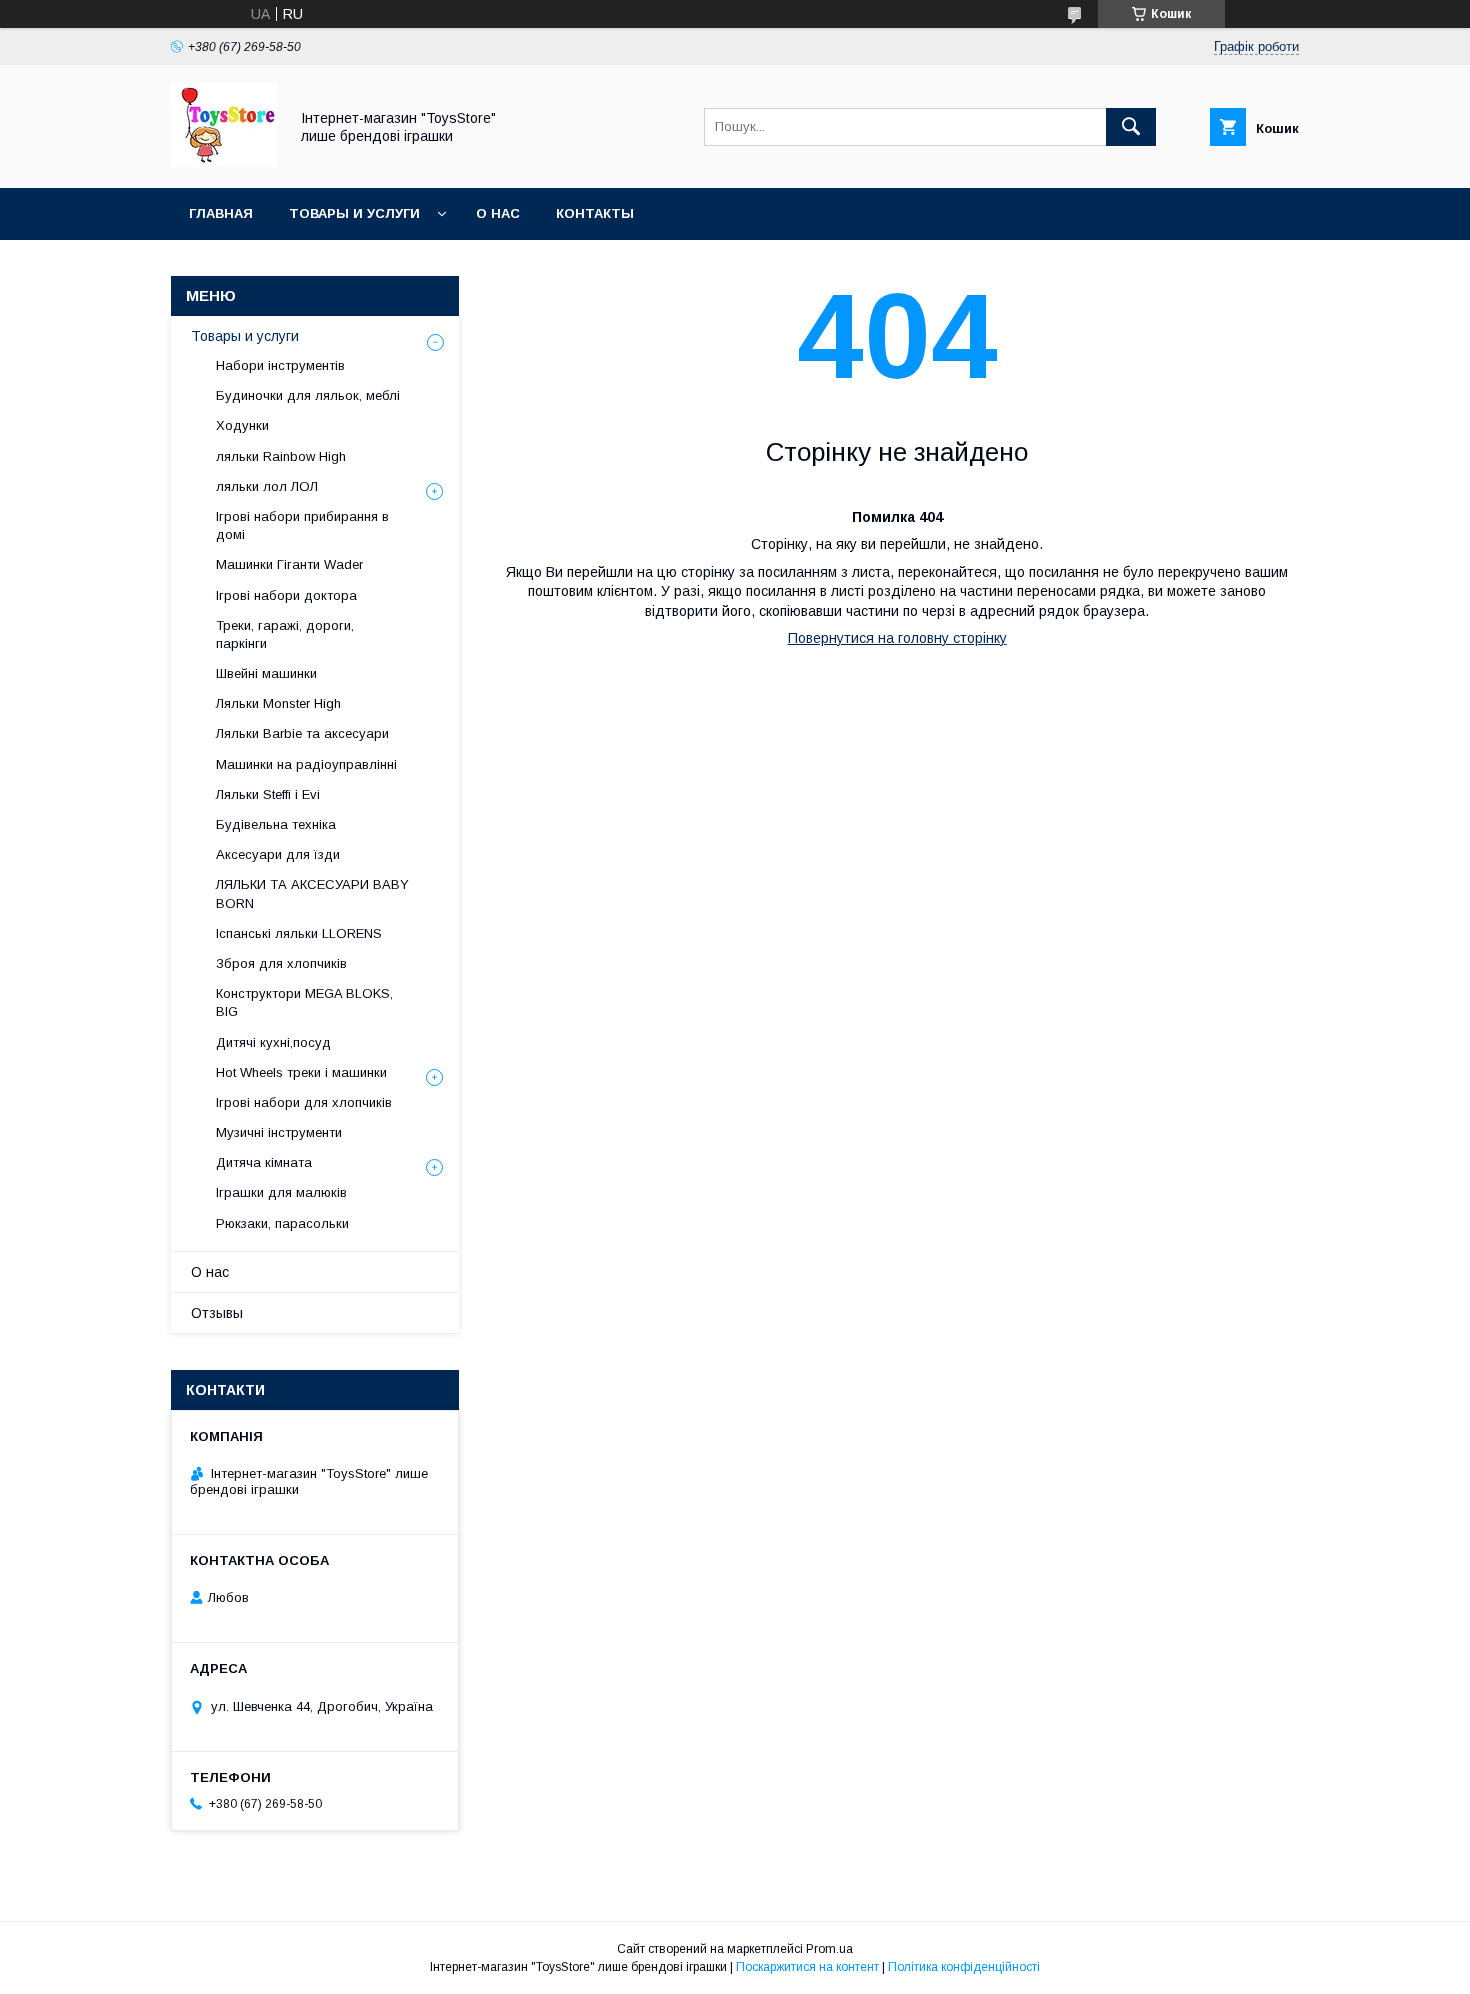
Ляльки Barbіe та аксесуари (302, 733)
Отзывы (217, 1313)
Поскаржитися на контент (807, 1967)
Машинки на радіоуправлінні (306, 764)
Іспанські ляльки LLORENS (299, 933)
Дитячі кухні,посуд (273, 1042)
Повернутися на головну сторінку (897, 638)
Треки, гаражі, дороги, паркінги (285, 634)
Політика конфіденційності (964, 1967)
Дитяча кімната (264, 1162)
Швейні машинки (266, 673)
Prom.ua (829, 1949)
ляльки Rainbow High (281, 456)
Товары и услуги (354, 213)
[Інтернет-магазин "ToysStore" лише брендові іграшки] (224, 162)
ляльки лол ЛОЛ (267, 486)
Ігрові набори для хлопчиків (304, 1102)
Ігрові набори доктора (286, 595)
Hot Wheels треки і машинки (301, 1072)
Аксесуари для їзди (278, 854)
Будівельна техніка (276, 824)
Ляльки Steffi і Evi (268, 794)
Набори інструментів (280, 365)
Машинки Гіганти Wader (289, 564)
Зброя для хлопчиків (281, 963)
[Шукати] (1131, 127)
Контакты (595, 213)
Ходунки (242, 425)
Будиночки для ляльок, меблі (308, 395)
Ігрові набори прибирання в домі (302, 525)
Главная (221, 213)
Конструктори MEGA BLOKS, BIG (304, 1002)
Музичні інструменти (279, 1132)
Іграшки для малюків (281, 1192)
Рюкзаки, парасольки (282, 1223)
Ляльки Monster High (278, 703)
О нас (498, 213)
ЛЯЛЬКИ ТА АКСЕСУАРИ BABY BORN (312, 893)
